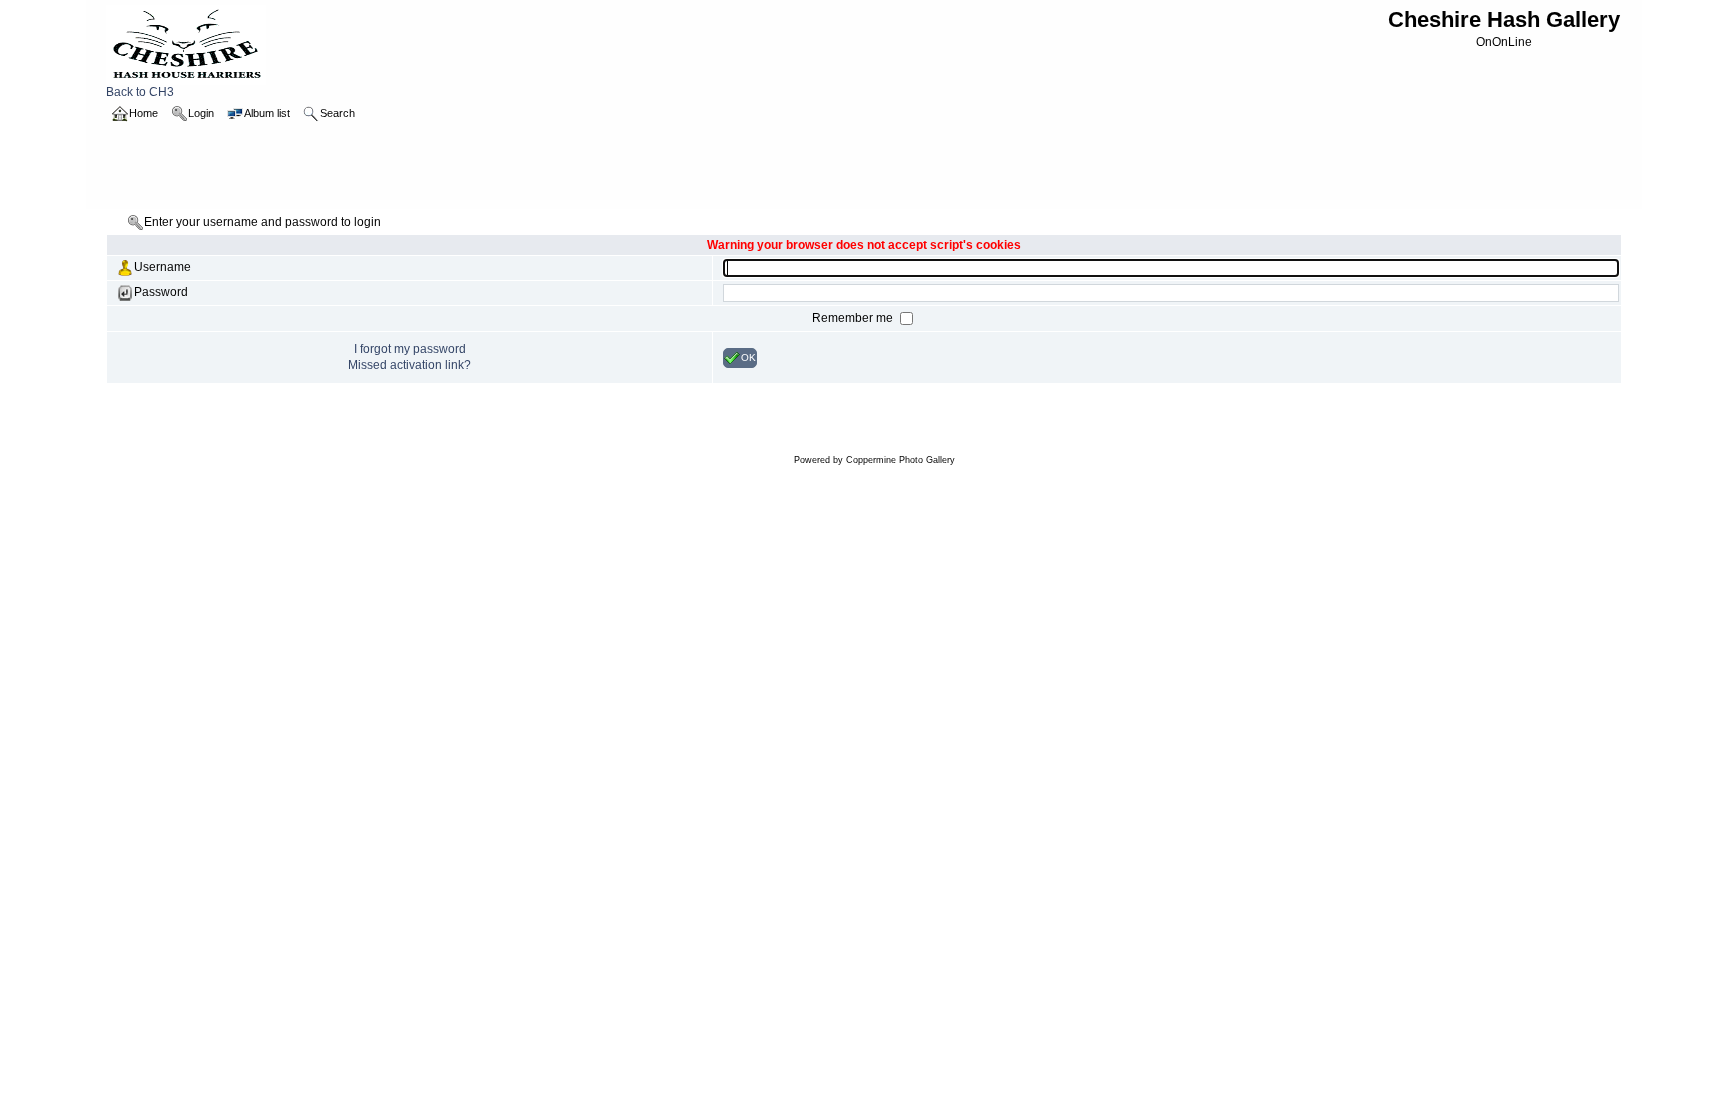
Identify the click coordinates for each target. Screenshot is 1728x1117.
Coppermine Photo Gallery (900, 460)
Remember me (854, 318)
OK (748, 356)
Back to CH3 (140, 92)
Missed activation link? (409, 365)
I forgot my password (410, 349)
